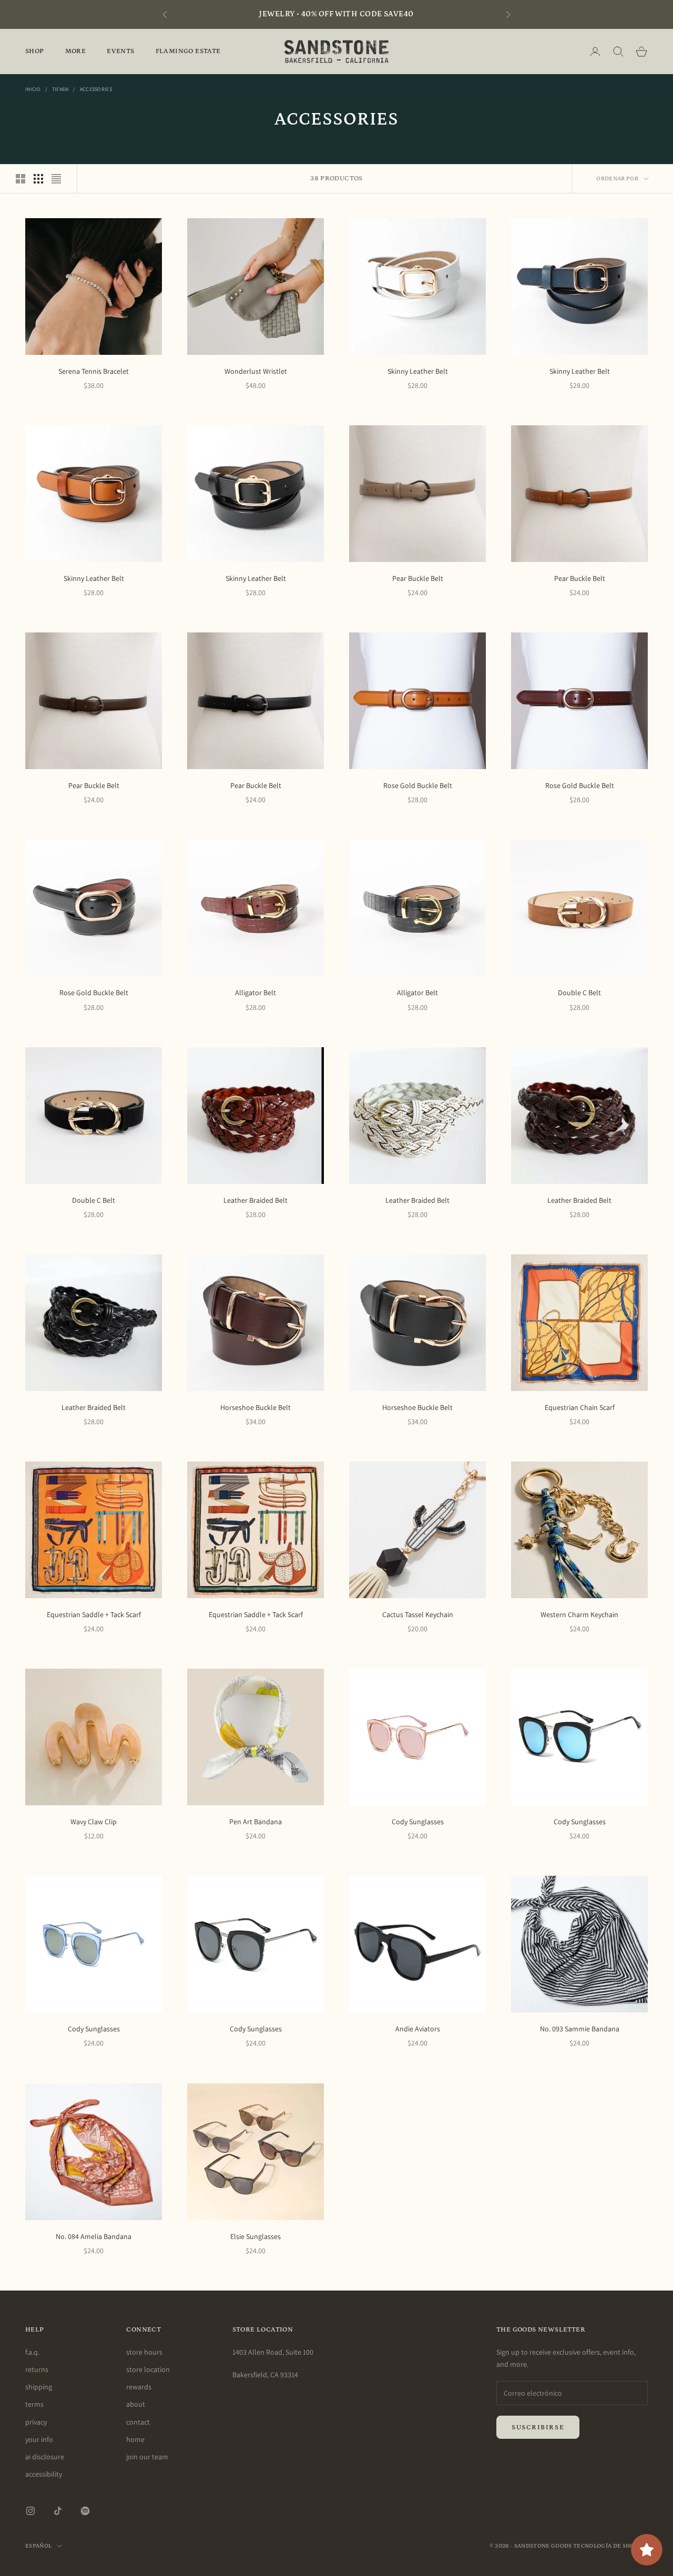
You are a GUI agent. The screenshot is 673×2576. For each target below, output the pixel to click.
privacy (36, 2422)
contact (138, 2422)
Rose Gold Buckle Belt (418, 785)
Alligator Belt (256, 993)
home (135, 2439)
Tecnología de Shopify (610, 2546)
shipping (39, 2387)
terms (34, 2404)
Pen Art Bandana (256, 1822)
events (120, 51)
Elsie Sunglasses (256, 2236)
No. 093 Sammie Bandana (580, 2029)
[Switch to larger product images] (21, 179)
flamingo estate (188, 51)
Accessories (96, 89)
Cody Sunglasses (418, 1822)
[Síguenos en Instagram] (30, 2511)
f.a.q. (32, 2352)
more (76, 51)
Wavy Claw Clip (94, 1822)
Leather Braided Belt (256, 1200)
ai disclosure (45, 2457)
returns (37, 2369)
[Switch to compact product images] (56, 179)
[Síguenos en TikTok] (58, 2511)
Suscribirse (538, 2427)
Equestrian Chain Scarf (580, 1407)
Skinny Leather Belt (418, 371)
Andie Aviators (418, 2029)
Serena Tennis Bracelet (94, 371)
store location (148, 2369)
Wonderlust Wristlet (256, 371)
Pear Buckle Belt (418, 578)
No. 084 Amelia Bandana (94, 2236)
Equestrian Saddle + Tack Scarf (94, 1614)
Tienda (60, 89)
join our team (147, 2457)
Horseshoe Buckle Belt (256, 1407)
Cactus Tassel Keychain (418, 1614)
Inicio (33, 89)
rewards (139, 2387)
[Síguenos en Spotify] (85, 2511)
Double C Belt (579, 993)
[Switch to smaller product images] (38, 179)
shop (35, 51)
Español (38, 2546)
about (136, 2404)
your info (39, 2439)
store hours (144, 2352)
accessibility (44, 2474)
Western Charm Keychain (579, 1614)
